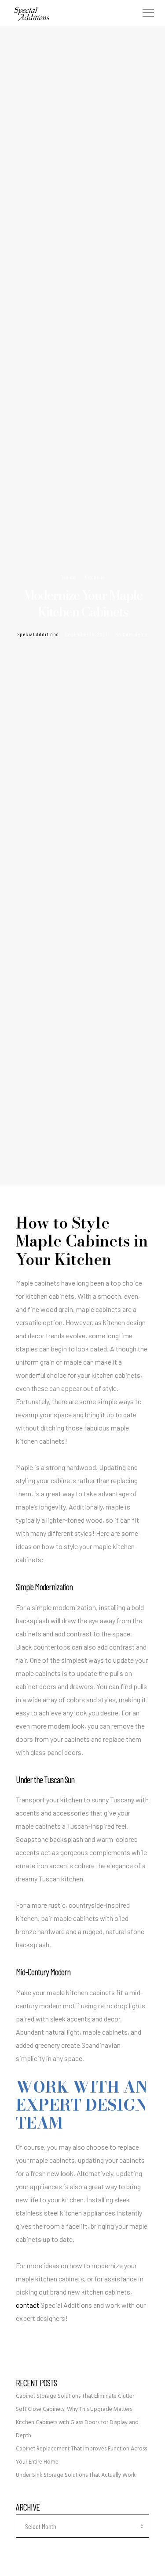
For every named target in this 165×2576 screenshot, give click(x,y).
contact (27, 2305)
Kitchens (95, 577)
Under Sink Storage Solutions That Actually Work (76, 2475)
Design (68, 577)
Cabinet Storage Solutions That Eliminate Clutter (75, 2396)
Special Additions (38, 634)
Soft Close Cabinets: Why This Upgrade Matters (74, 2409)
